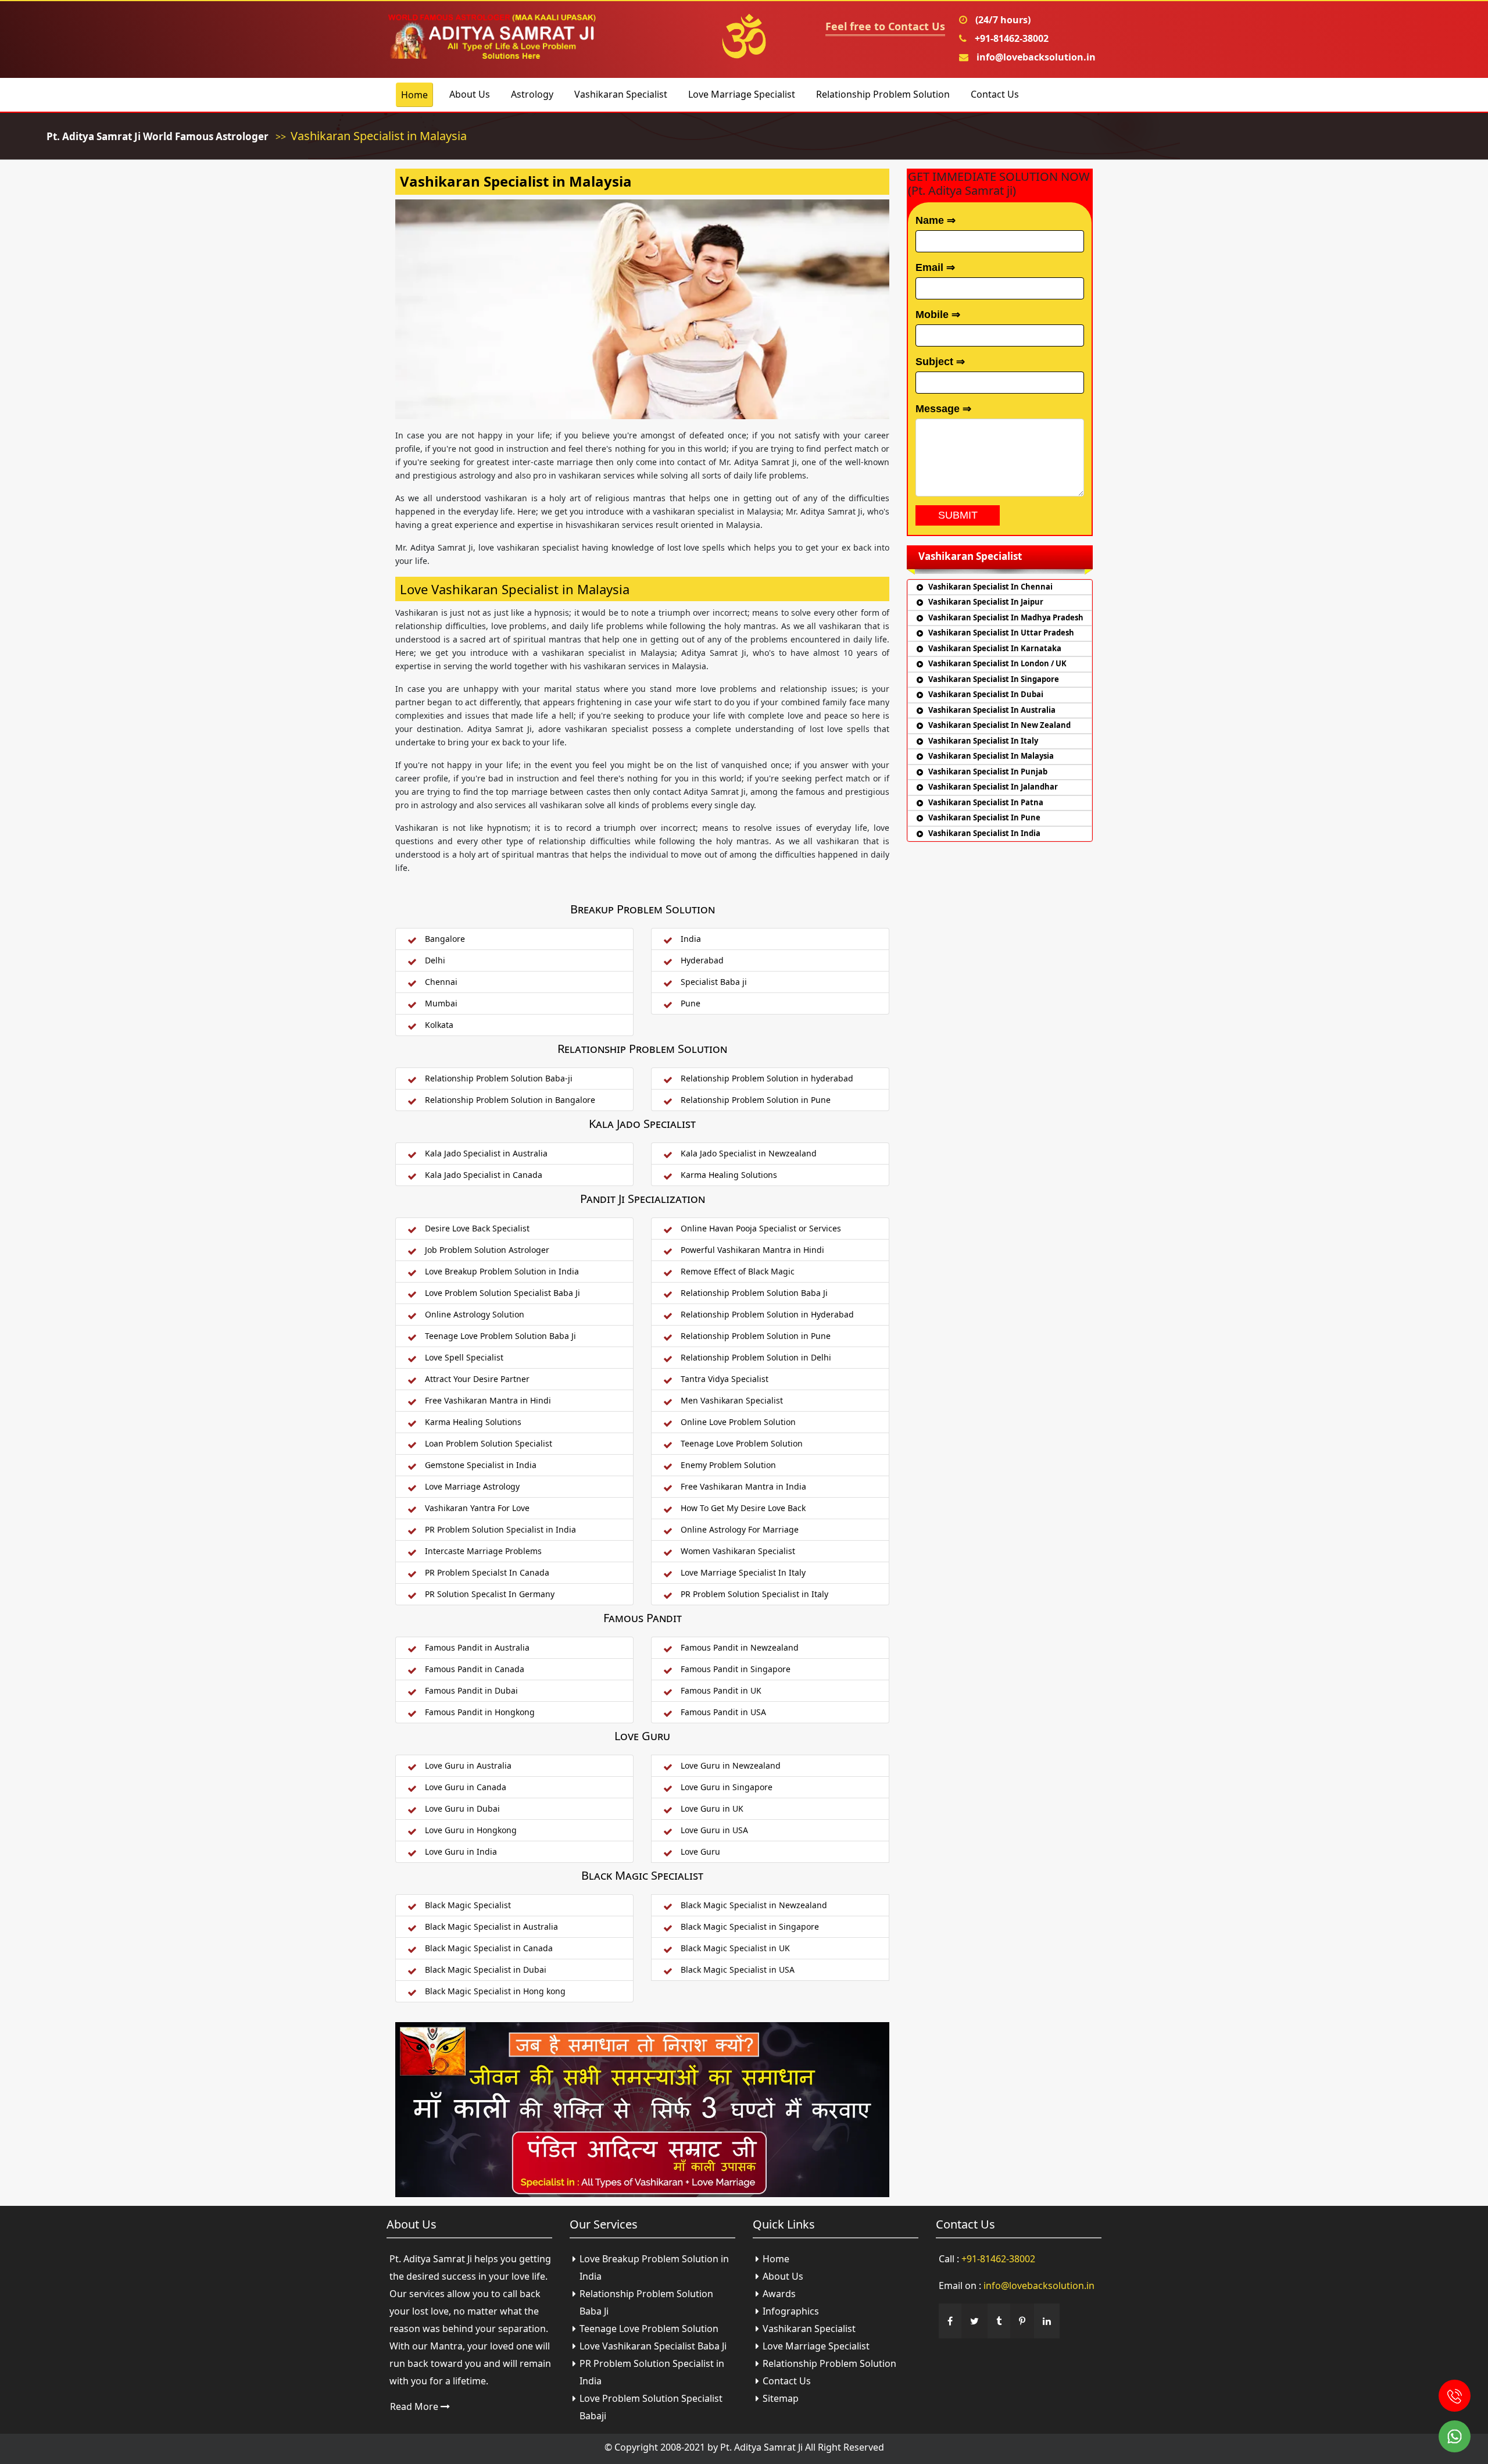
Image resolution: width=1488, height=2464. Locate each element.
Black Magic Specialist (468, 1905)
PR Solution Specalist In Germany (490, 1594)
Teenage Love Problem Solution (742, 1443)
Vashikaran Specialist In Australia (992, 710)
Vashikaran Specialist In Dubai (986, 694)
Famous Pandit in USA (723, 1712)
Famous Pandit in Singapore (736, 1669)
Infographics (791, 2311)
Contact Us (995, 94)
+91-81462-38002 (1011, 38)
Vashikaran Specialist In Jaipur (986, 602)
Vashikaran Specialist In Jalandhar (993, 787)
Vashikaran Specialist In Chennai (990, 587)
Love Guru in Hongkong (471, 1830)
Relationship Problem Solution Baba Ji (754, 1293)
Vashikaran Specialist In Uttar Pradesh (1001, 633)
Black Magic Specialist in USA (738, 1970)
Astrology (532, 94)
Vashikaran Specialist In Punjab (988, 772)
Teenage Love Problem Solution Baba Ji (500, 1336)
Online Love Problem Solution (738, 1422)
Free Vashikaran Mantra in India (743, 1486)
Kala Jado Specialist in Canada (484, 1175)
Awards (779, 2294)
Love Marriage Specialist (742, 94)
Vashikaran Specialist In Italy (983, 741)
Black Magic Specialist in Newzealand (754, 1905)
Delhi (435, 960)
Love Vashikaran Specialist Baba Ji (653, 2346)
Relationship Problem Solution (883, 94)
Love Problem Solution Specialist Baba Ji (502, 1293)
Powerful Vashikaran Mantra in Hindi (752, 1250)
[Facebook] (950, 2321)
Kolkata (439, 1025)
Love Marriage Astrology (472, 1486)
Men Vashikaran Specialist (732, 1400)
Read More (415, 2406)
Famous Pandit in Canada (475, 1669)
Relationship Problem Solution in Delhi (756, 1357)
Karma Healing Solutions (729, 1175)
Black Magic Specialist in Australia (491, 1926)
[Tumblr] (999, 2321)
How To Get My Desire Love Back (743, 1508)
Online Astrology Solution (475, 1314)
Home (414, 95)
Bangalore (445, 939)
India (691, 939)
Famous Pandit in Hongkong (480, 1712)
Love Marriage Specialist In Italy (743, 1572)
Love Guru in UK (712, 1808)
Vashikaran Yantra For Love (477, 1508)
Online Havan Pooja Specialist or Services (761, 1228)
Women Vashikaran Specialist (738, 1551)
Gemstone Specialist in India (481, 1465)
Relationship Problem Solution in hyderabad (767, 1078)
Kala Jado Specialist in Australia (486, 1153)
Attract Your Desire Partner (477, 1379)
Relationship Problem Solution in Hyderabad (767, 1314)
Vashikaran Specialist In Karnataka (995, 648)
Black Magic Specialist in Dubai (486, 1970)
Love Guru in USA (714, 1830)
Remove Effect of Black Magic (738, 1271)
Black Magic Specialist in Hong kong (495, 1991)
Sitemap (781, 2398)
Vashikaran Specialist (621, 94)
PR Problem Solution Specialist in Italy (754, 1594)
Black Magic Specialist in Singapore (750, 1926)
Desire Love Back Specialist (477, 1228)
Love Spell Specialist (464, 1357)
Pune (691, 1003)
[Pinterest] (1022, 2321)
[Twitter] (974, 2321)
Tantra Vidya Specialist (725, 1379)
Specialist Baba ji (714, 982)
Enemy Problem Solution (728, 1465)
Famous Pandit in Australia (477, 1647)
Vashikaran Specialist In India (984, 833)
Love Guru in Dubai (462, 1808)
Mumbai (441, 1003)
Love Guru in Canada (466, 1787)
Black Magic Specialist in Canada (489, 1948)
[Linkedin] (1047, 2321)
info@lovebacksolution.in (1035, 57)
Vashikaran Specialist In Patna (986, 802)
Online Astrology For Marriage (740, 1529)
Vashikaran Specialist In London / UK (997, 663)
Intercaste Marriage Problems (483, 1551)
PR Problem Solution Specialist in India (500, 1529)
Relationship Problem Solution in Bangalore (510, 1100)
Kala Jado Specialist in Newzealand (749, 1153)
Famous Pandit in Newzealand (740, 1647)
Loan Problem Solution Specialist (489, 1443)
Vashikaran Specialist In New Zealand (999, 725)
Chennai (441, 982)
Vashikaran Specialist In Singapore (994, 679)
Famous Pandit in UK (721, 1690)
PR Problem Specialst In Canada (487, 1572)
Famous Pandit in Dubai (471, 1690)
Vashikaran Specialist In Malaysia (991, 756)
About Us (470, 94)
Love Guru (700, 1851)
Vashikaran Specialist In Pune (984, 817)
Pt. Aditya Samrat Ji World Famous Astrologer (158, 136)
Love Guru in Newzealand (731, 1765)
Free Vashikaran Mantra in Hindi (488, 1400)
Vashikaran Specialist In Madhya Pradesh (1006, 617)
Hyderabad (702, 960)
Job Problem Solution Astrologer (487, 1250)
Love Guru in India (461, 1851)
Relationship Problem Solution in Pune (756, 1100)
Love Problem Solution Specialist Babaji (651, 2407)
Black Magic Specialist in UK (735, 1948)
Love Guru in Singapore (727, 1787)
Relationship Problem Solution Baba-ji (499, 1078)
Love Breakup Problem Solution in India (502, 1271)
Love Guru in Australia (468, 1765)
